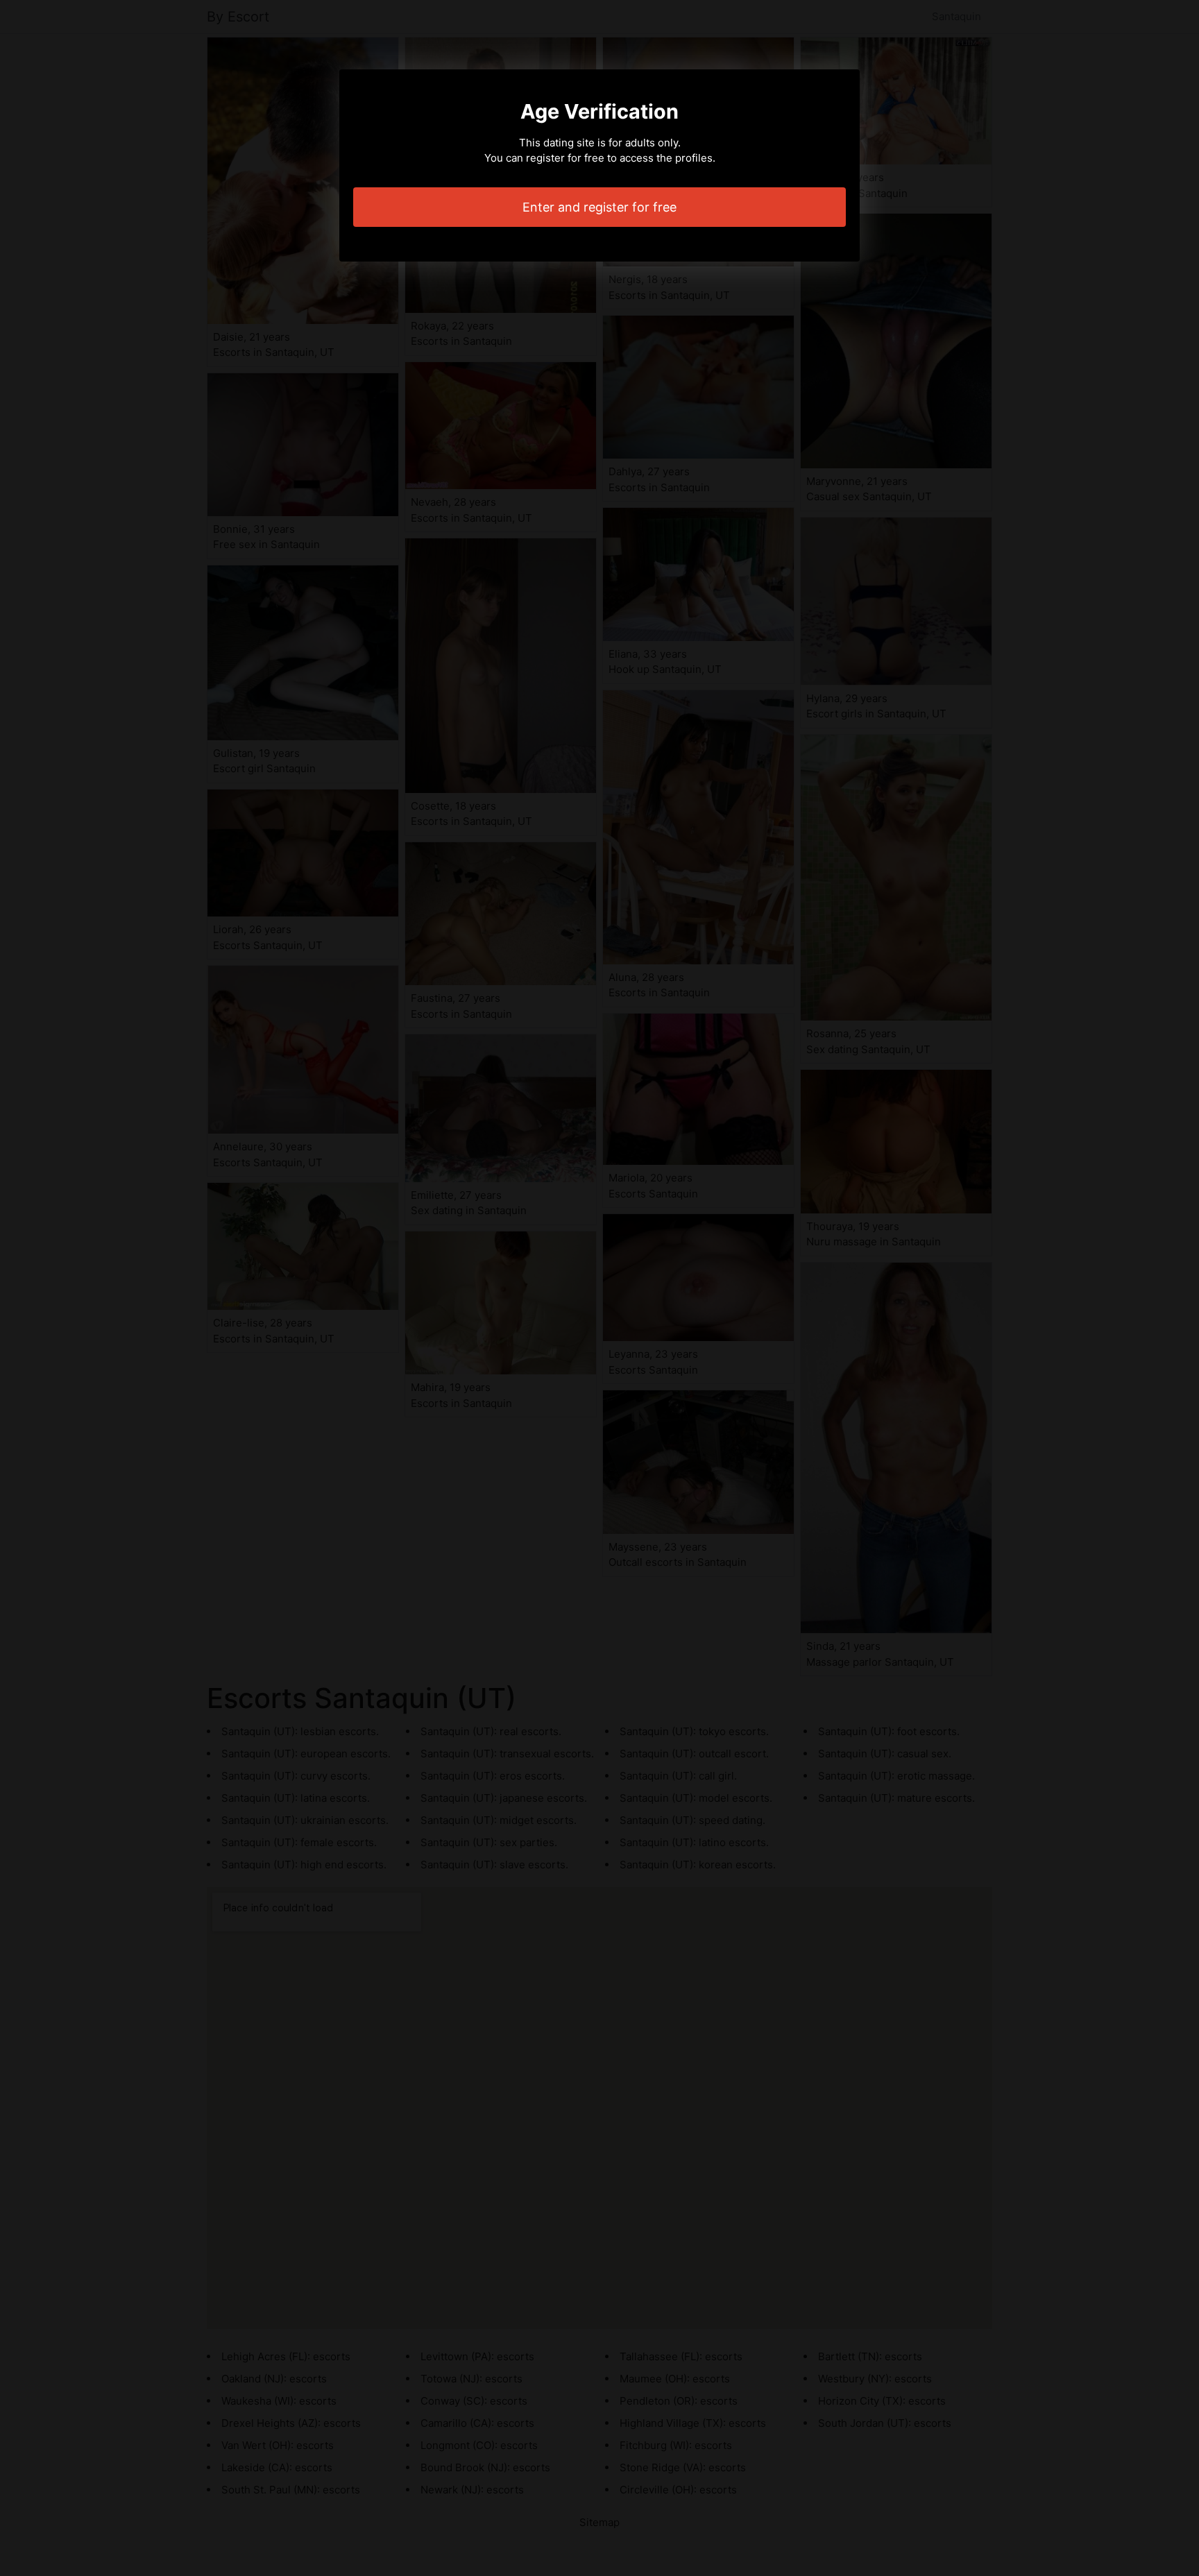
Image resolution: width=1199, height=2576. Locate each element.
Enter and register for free (599, 207)
